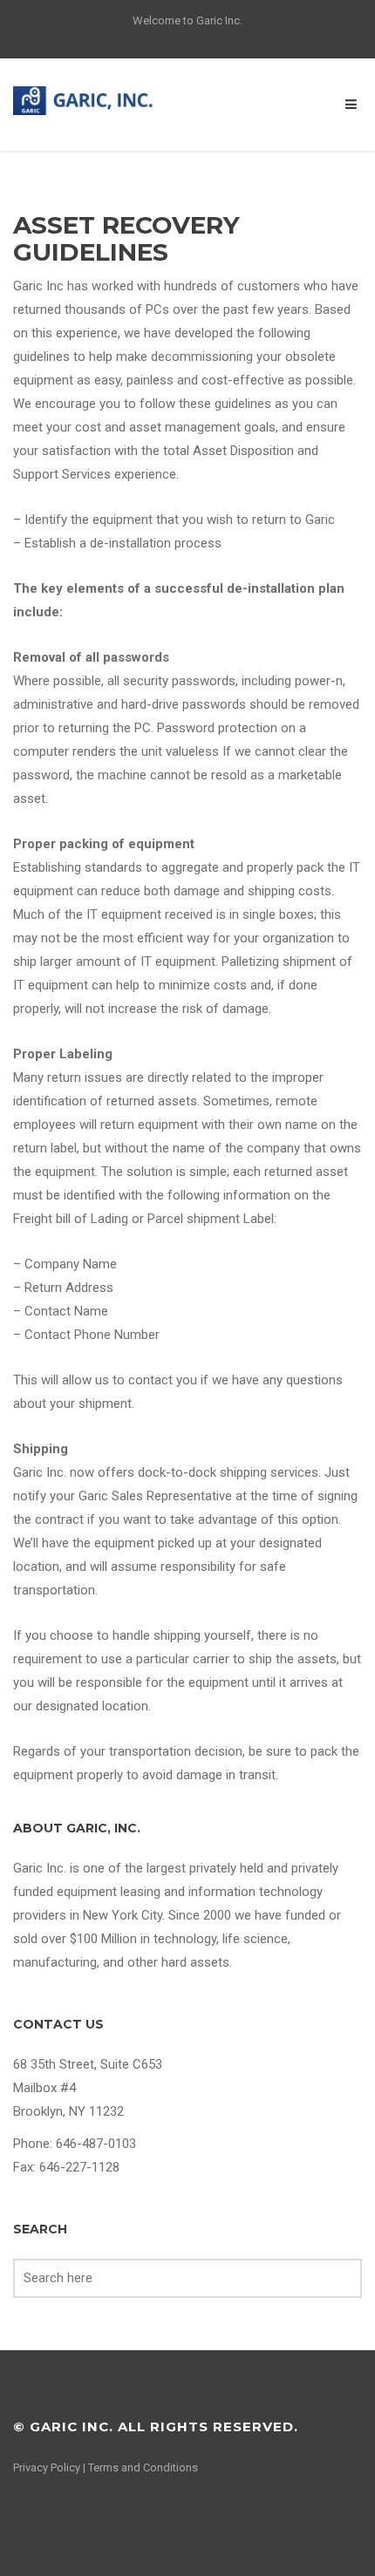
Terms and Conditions (143, 2467)
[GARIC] (89, 99)
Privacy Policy (47, 2467)
